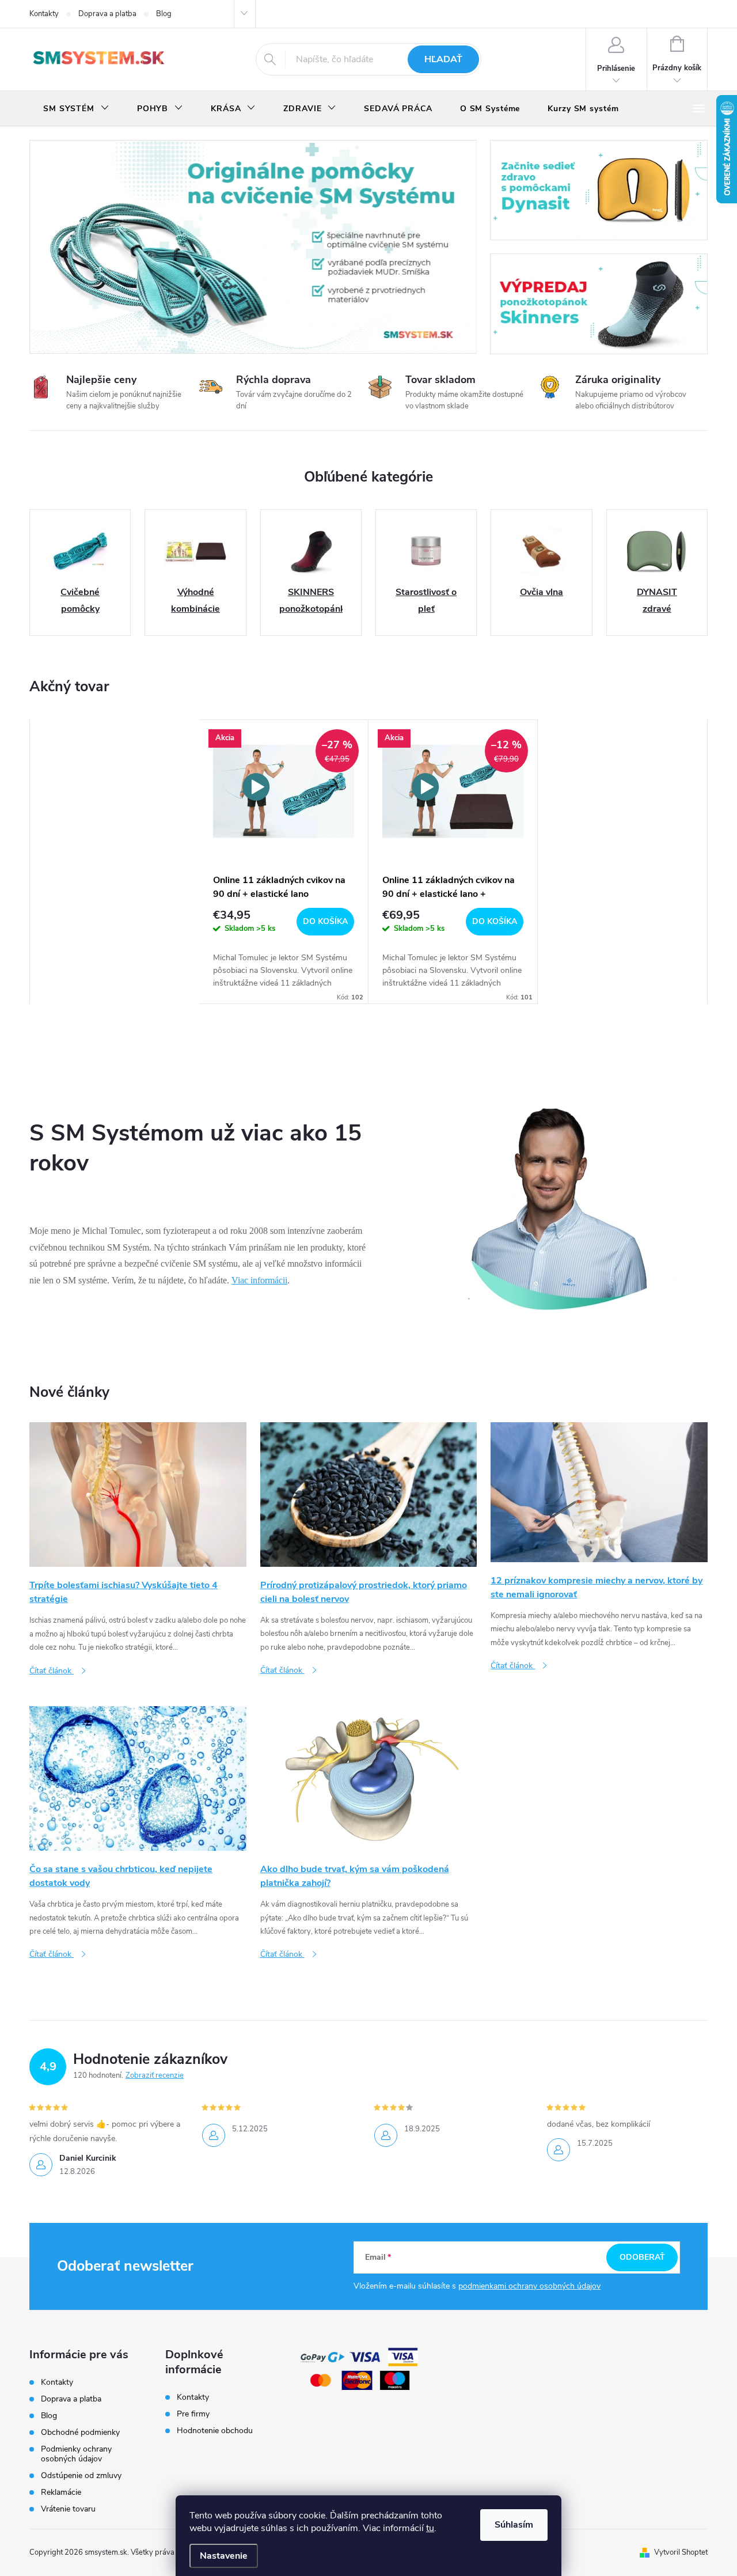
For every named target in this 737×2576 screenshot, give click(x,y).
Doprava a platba (107, 14)
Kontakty (44, 14)
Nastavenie (224, 2556)
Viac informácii (259, 1280)
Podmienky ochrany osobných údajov (76, 2454)
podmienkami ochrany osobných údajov (529, 2286)
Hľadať (443, 59)
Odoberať (642, 2257)
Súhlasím (514, 2525)
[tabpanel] (284, 862)
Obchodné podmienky (80, 2432)
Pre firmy (193, 2414)
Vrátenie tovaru (68, 2509)
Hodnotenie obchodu (215, 2431)
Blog (164, 14)
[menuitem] (76, 109)
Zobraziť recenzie (155, 2075)
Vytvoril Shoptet (681, 2552)
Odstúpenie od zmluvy (81, 2475)
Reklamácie (61, 2492)
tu (430, 2528)
